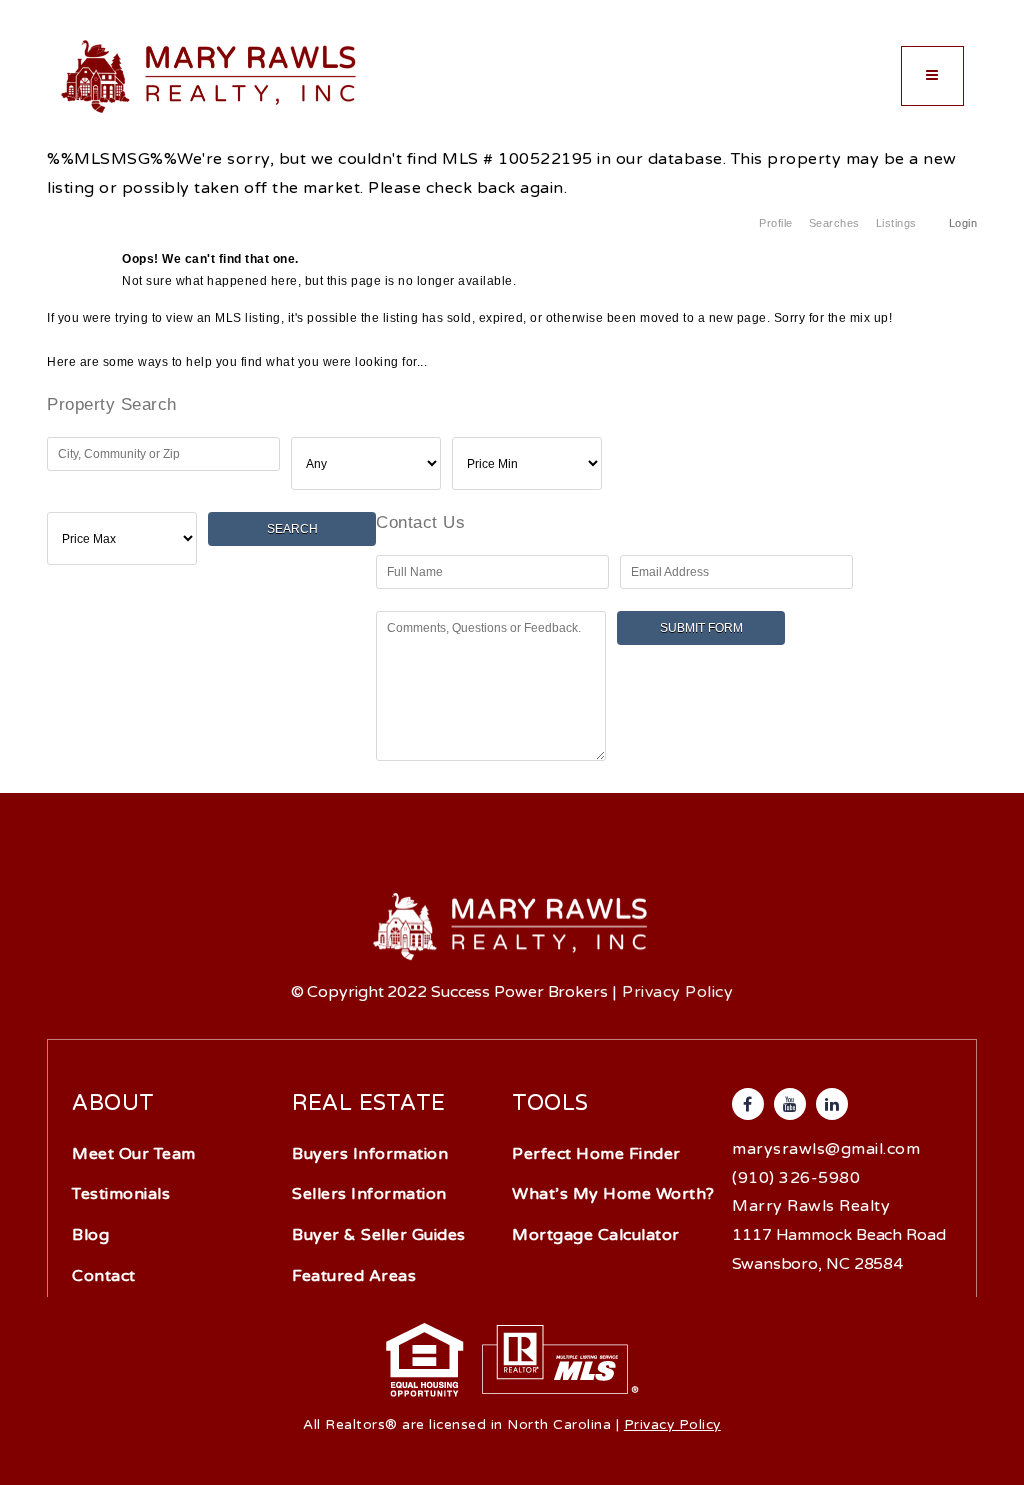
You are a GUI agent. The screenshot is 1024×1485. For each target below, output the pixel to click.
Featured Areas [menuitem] (354, 1276)
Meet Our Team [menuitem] (134, 1154)
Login (963, 223)
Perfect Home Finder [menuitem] (596, 1154)
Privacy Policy (677, 992)
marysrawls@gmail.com (826, 1149)
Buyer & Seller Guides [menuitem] (379, 1235)
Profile (776, 223)
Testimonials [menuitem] (121, 1194)
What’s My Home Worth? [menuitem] (613, 1194)
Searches (834, 223)
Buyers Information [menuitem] (370, 1154)
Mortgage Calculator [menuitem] (596, 1235)
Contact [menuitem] (104, 1276)
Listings (896, 223)
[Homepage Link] (210, 75)
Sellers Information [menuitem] (369, 1194)
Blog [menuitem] (90, 1235)
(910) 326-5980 (796, 1178)
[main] (512, 391)
